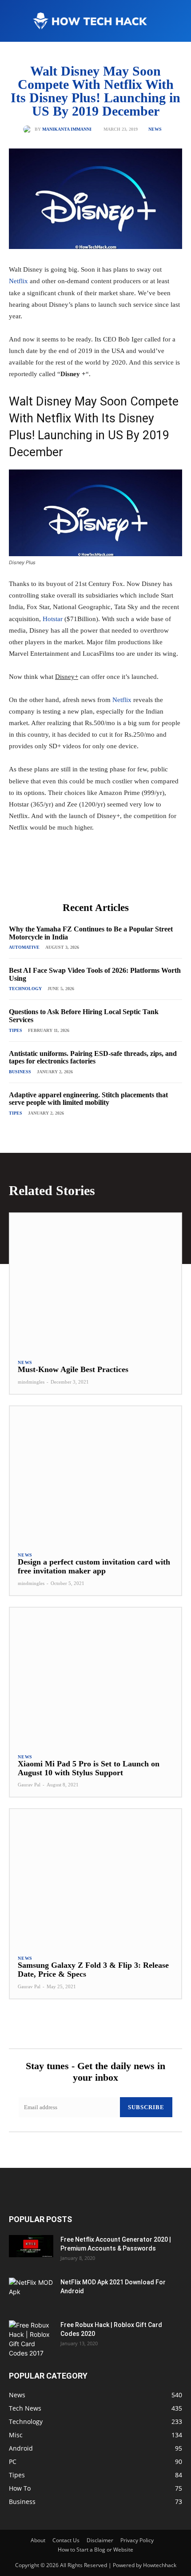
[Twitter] (66, 876)
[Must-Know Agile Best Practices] (95, 1282)
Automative (24, 947)
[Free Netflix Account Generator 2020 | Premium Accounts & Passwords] (31, 2246)
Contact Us (66, 2540)
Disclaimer (100, 2540)
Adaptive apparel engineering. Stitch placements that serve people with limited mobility (88, 1099)
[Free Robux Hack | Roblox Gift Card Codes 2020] (31, 2339)
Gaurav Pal (29, 1785)
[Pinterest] (87, 876)
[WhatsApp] (107, 876)
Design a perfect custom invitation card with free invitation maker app (94, 1566)
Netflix (18, 281)
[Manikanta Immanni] (29, 129)
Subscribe (146, 2107)
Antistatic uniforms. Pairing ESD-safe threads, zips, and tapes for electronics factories (93, 1057)
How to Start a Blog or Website (95, 2550)
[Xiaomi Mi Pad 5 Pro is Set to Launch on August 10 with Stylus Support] (95, 1676)
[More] (128, 876)
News (155, 129)
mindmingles (31, 1382)
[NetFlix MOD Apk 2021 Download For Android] (31, 2293)
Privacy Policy (137, 2540)
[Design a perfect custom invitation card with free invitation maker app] (95, 1475)
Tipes (16, 1030)
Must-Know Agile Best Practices (73, 1369)
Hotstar (53, 619)
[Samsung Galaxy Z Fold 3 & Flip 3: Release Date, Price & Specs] (95, 1878)
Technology (25, 989)
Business (20, 1072)
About (38, 2540)
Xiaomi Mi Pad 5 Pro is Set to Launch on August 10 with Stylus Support (89, 1768)
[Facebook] (46, 876)
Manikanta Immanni (67, 129)
